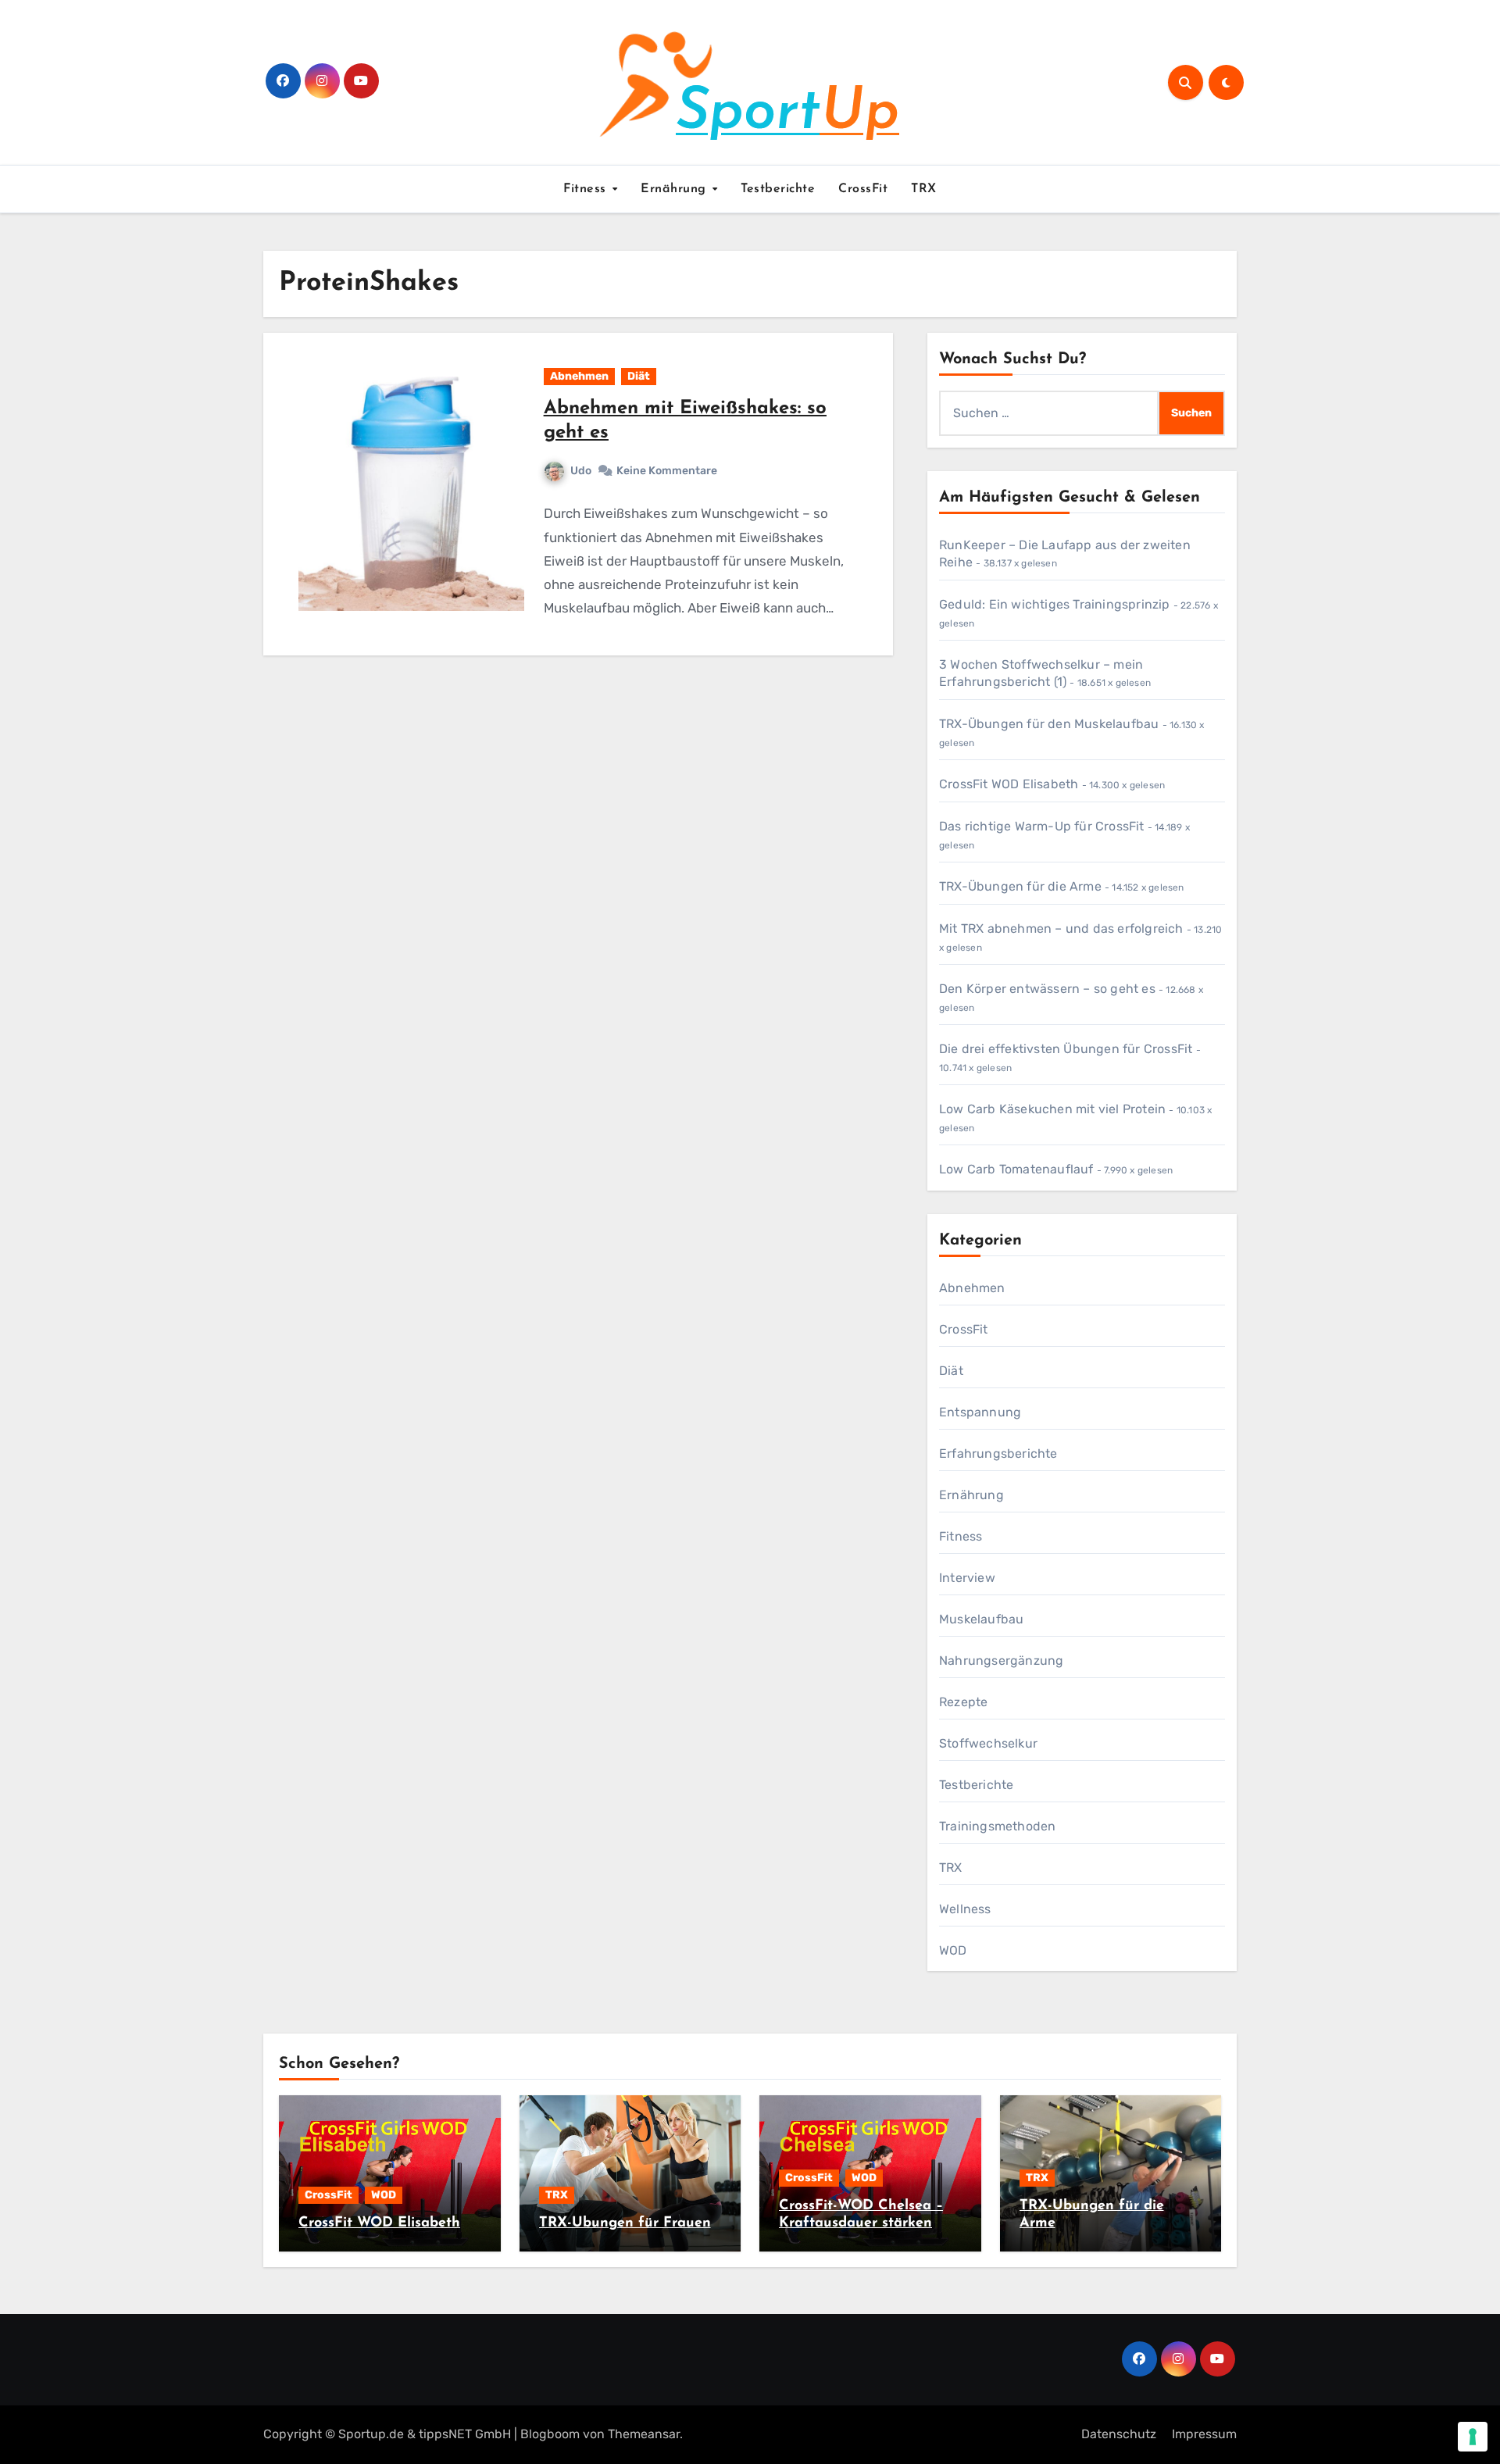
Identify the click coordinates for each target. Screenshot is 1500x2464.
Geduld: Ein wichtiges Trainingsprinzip (1055, 604)
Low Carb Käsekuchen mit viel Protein (1052, 1109)
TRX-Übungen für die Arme (1020, 886)
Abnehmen (579, 376)
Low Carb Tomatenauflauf (1016, 1169)
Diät (639, 376)
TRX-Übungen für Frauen (625, 2223)
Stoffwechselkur (988, 1743)
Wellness (965, 1909)
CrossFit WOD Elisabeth (1009, 784)
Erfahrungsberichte (998, 1453)
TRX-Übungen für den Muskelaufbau (1049, 724)
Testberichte (778, 189)
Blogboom (550, 2434)
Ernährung (675, 189)
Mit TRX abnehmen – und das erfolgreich (1061, 928)
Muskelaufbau (981, 1619)
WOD (953, 1950)
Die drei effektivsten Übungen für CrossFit (1066, 1049)
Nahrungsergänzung (1001, 1661)
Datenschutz (1119, 2434)
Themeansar (644, 2434)
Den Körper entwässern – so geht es (1047, 989)
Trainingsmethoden (997, 1826)
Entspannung (980, 1412)
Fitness (587, 189)
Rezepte (963, 1702)
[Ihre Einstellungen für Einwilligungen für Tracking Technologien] (1473, 2437)
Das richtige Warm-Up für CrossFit (1042, 826)
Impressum (1204, 2434)
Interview (967, 1578)
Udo (581, 471)
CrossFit (863, 189)
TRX (924, 189)
